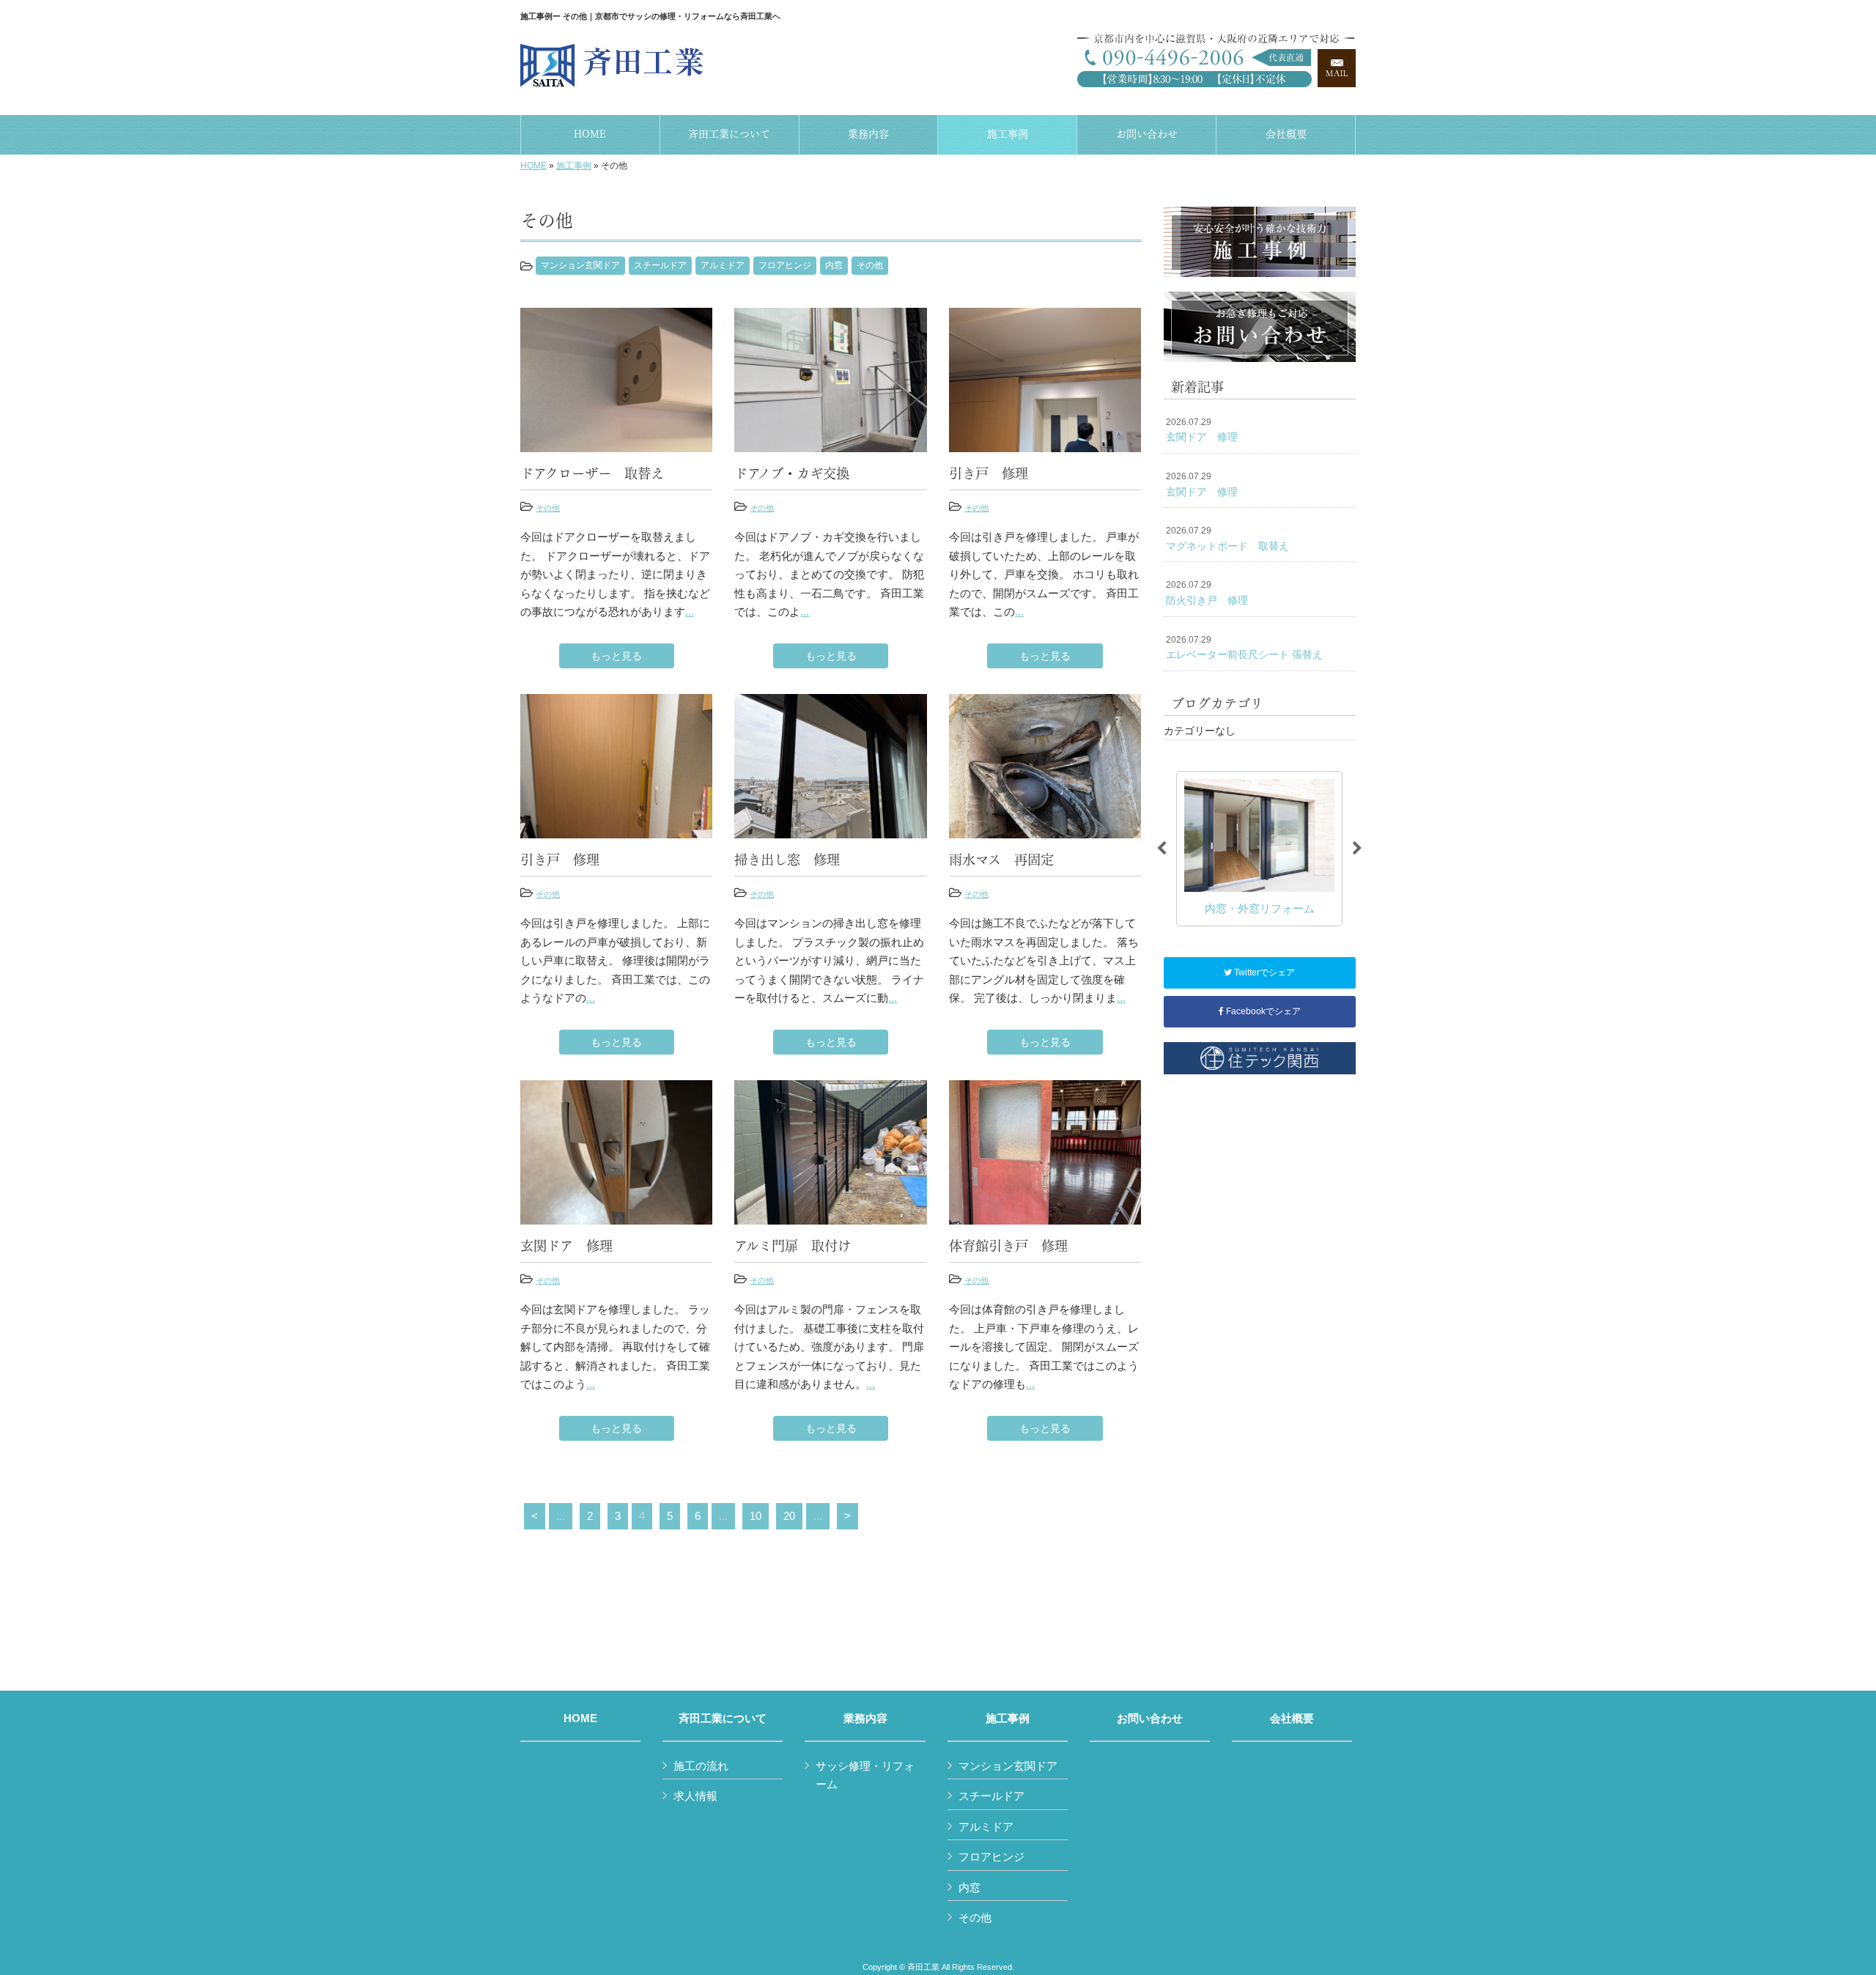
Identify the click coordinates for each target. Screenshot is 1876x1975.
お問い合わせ (1150, 1719)
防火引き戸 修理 (1207, 593)
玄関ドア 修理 (1202, 430)
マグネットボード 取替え (1227, 539)
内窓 (834, 265)
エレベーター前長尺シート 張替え (1244, 648)
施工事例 (574, 166)
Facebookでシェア (1262, 1011)
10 (756, 1516)
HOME (533, 166)
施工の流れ (701, 1766)
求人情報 (695, 1796)
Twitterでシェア (1263, 972)
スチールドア (660, 265)
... (690, 612)
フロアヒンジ (785, 265)
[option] (1259, 848)
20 (789, 1516)
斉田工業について (723, 1719)
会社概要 (1292, 1719)
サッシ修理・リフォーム (865, 1775)
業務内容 (865, 1719)
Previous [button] (1162, 849)
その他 (870, 265)
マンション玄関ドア (580, 265)
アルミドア (723, 265)
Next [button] (1357, 849)
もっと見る (616, 656)
